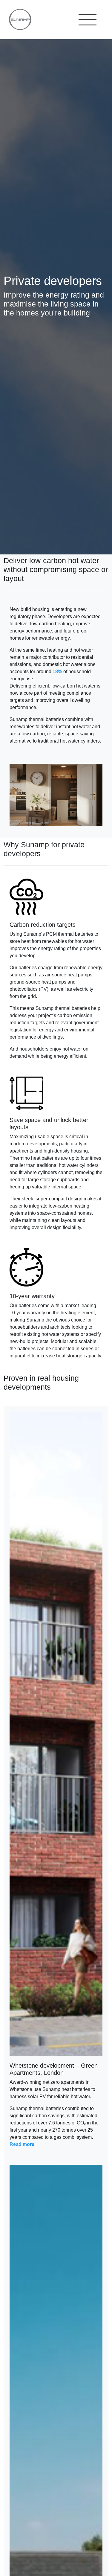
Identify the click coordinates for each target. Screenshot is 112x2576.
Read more (22, 2144)
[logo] (17, 19)
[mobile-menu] (88, 20)
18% (57, 672)
